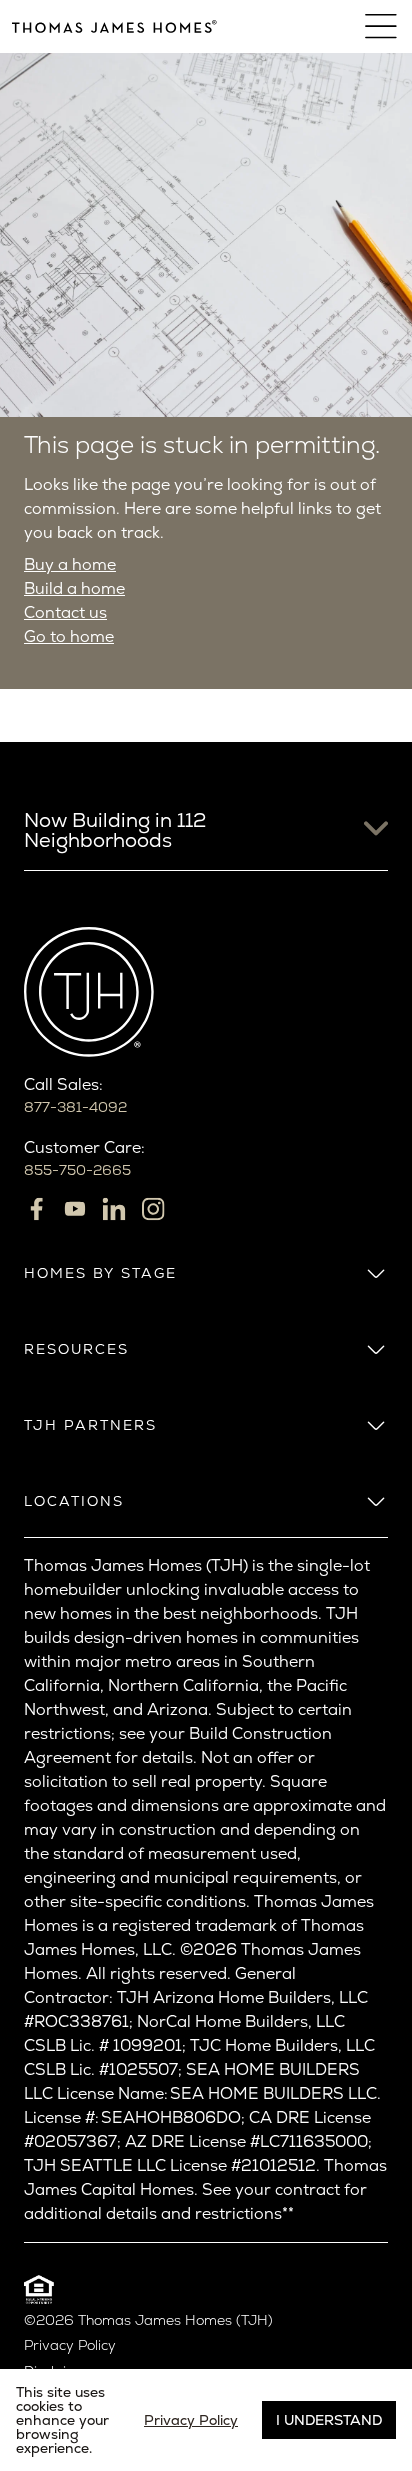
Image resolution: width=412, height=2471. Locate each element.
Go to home (69, 636)
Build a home (74, 588)
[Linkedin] (114, 1209)
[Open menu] (382, 26)
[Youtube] (75, 1209)
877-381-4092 (75, 1107)
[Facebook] (36, 1209)
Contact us (65, 612)
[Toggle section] (376, 1273)
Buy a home (70, 564)
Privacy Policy (70, 2345)
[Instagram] (153, 1209)
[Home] (114, 26)
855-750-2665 (77, 1170)
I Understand (329, 2420)
